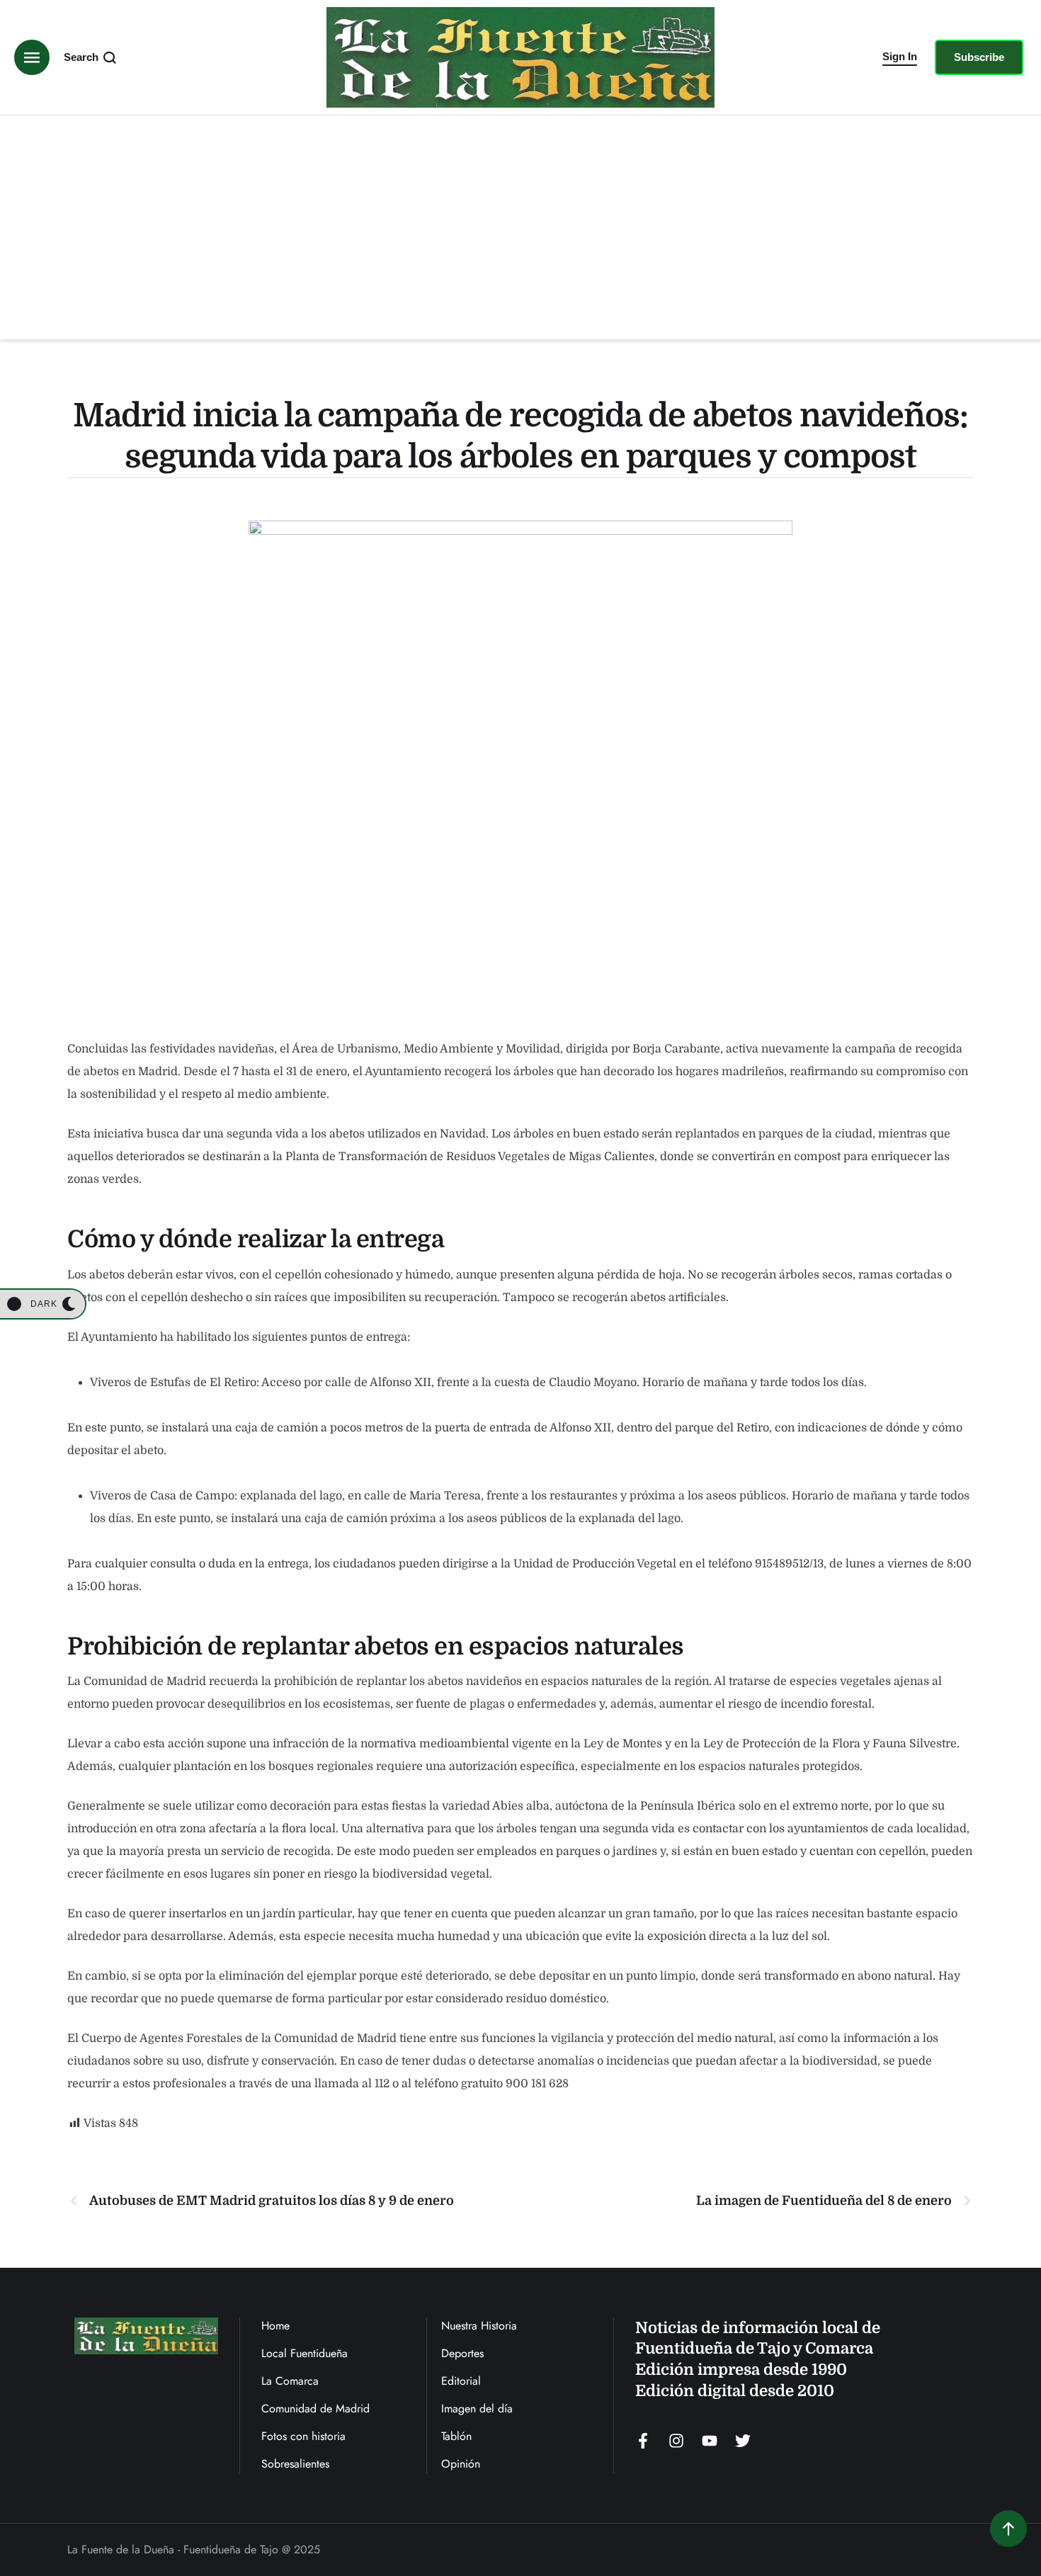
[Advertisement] (520, 222)
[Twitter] (743, 2441)
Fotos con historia (303, 2436)
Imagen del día (477, 2408)
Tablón (456, 2436)
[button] (900, 57)
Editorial (461, 2381)
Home (275, 2326)
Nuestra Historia (479, 2326)
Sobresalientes (295, 2464)
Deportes (462, 2353)
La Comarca (290, 2381)
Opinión (461, 2464)
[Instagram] (676, 2441)
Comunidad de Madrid (315, 2408)
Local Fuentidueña (305, 2353)
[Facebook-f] (643, 2441)
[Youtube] (710, 2441)
